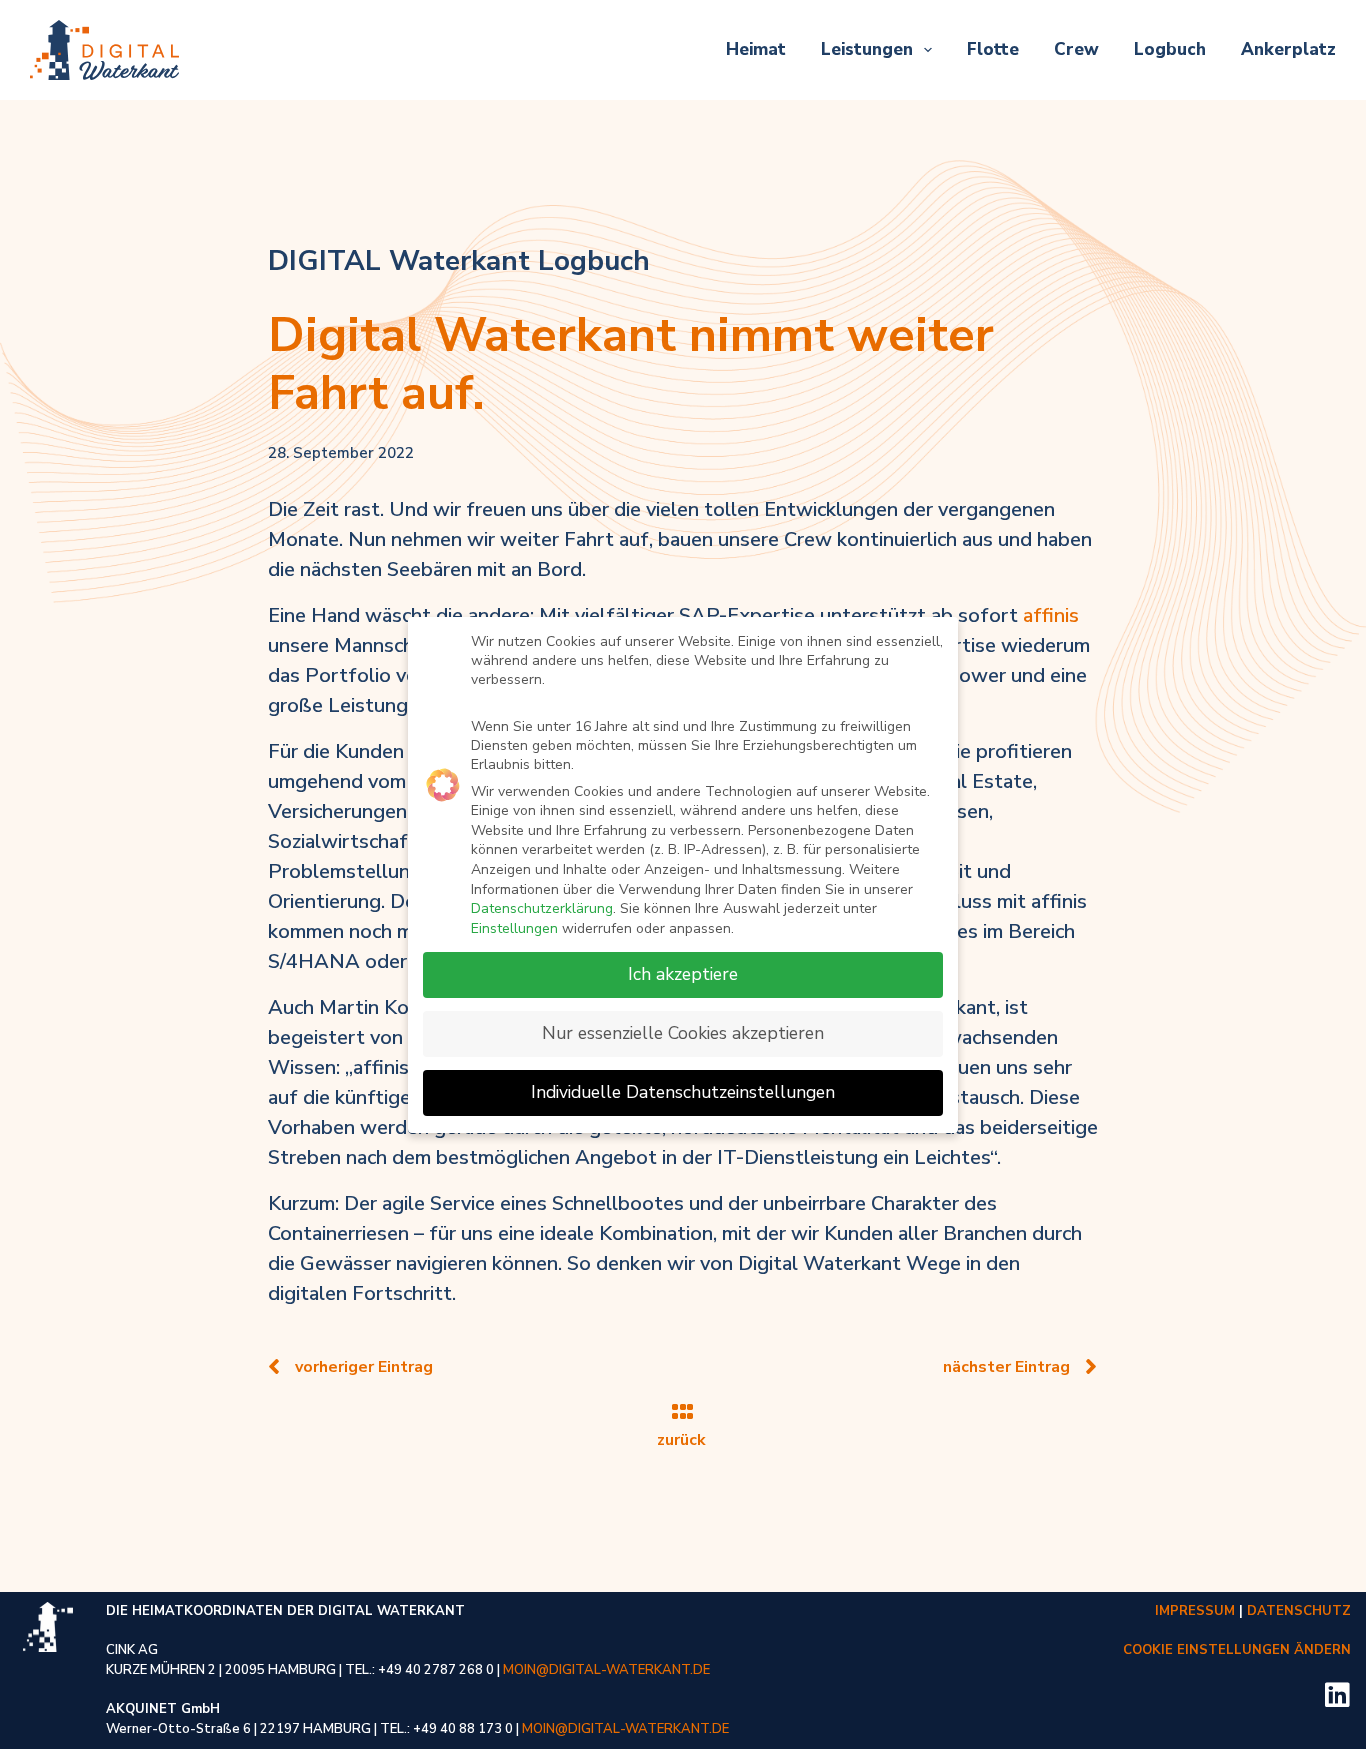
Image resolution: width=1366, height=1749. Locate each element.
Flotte (993, 49)
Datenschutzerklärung (542, 908)
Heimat (756, 49)
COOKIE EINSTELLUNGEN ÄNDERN (1237, 1650)
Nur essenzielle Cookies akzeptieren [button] (683, 1033)
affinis (1051, 615)
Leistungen (867, 49)
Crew (1076, 49)
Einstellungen (514, 928)
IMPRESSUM (1195, 1611)
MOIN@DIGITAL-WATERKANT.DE (606, 1670)
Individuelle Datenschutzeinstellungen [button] (683, 1092)
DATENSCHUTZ (1299, 1611)
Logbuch (1170, 49)
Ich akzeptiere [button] (683, 974)
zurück (683, 1440)
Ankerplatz (1288, 49)
